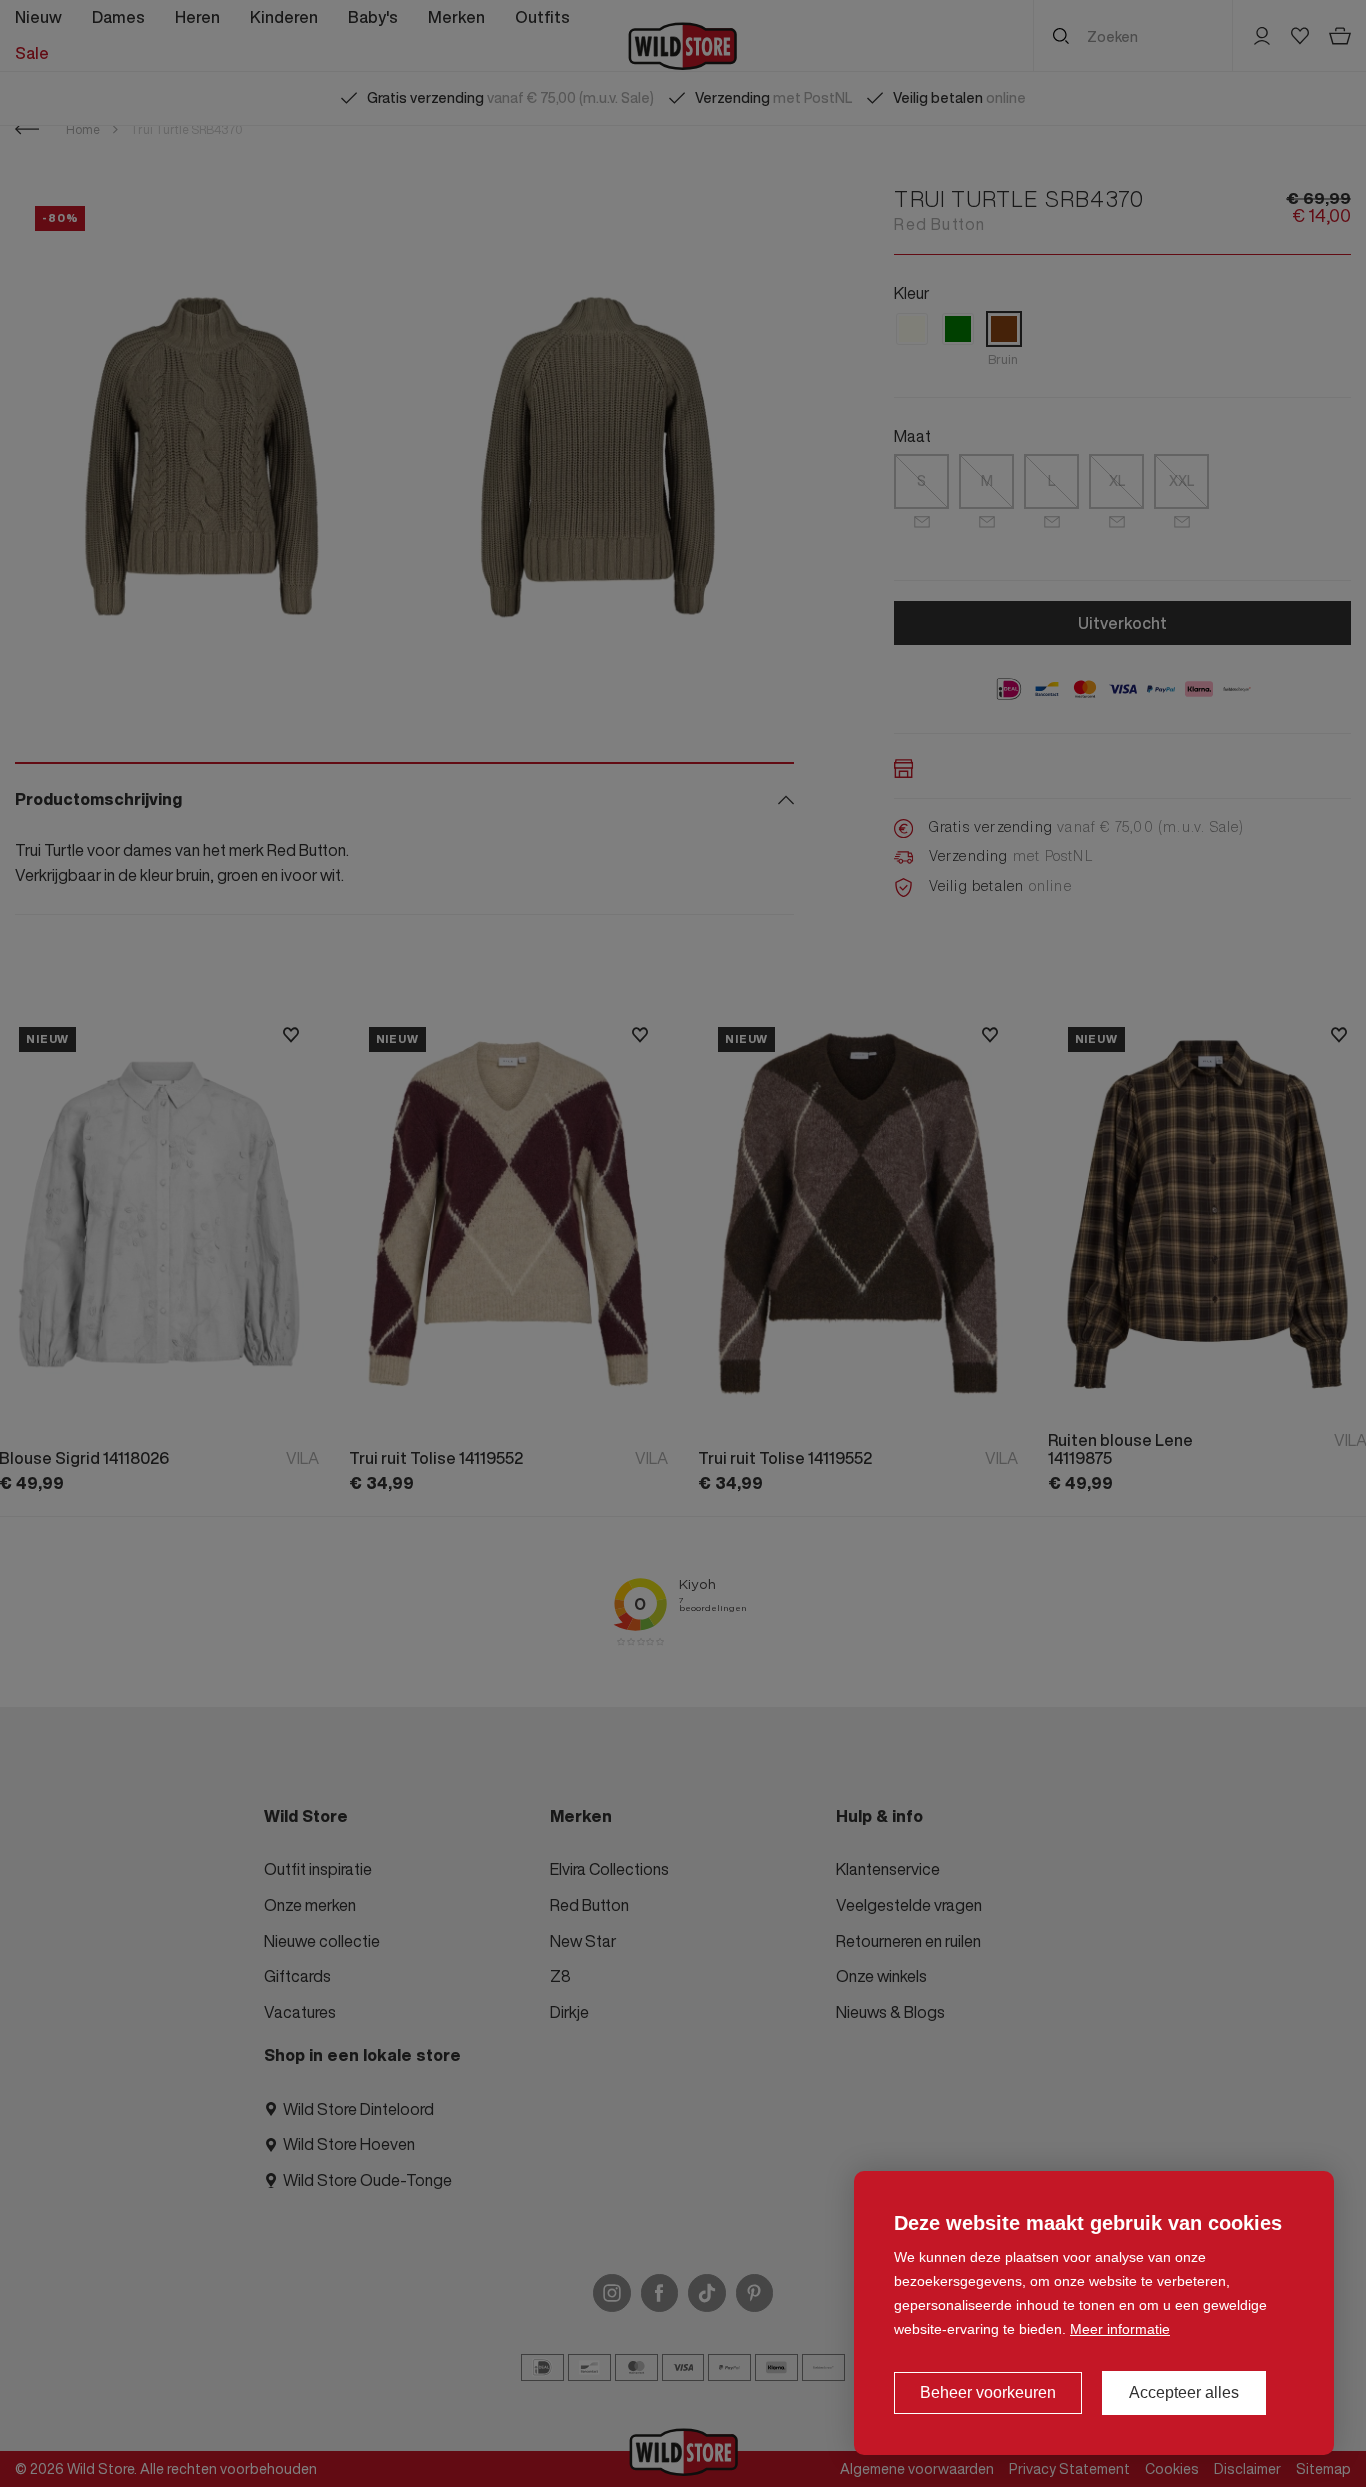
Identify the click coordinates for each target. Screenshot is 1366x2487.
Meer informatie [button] (1120, 2329)
